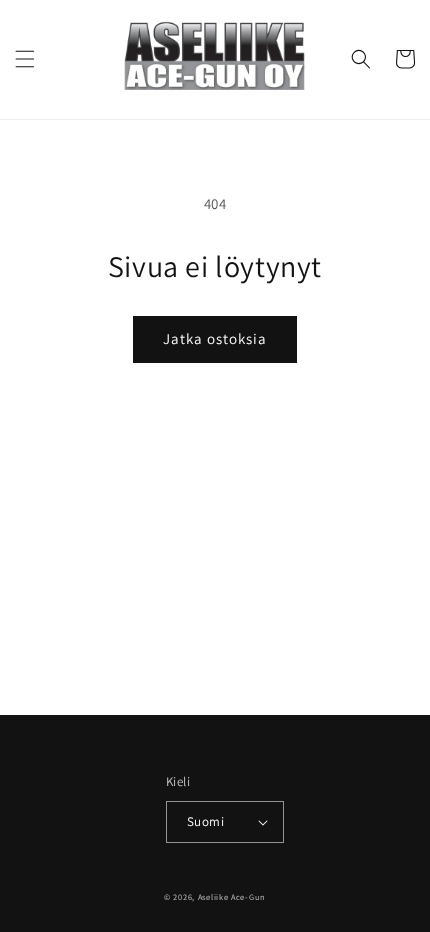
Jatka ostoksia (215, 338)
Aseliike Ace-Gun (232, 896)
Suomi (205, 821)
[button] (25, 59)
